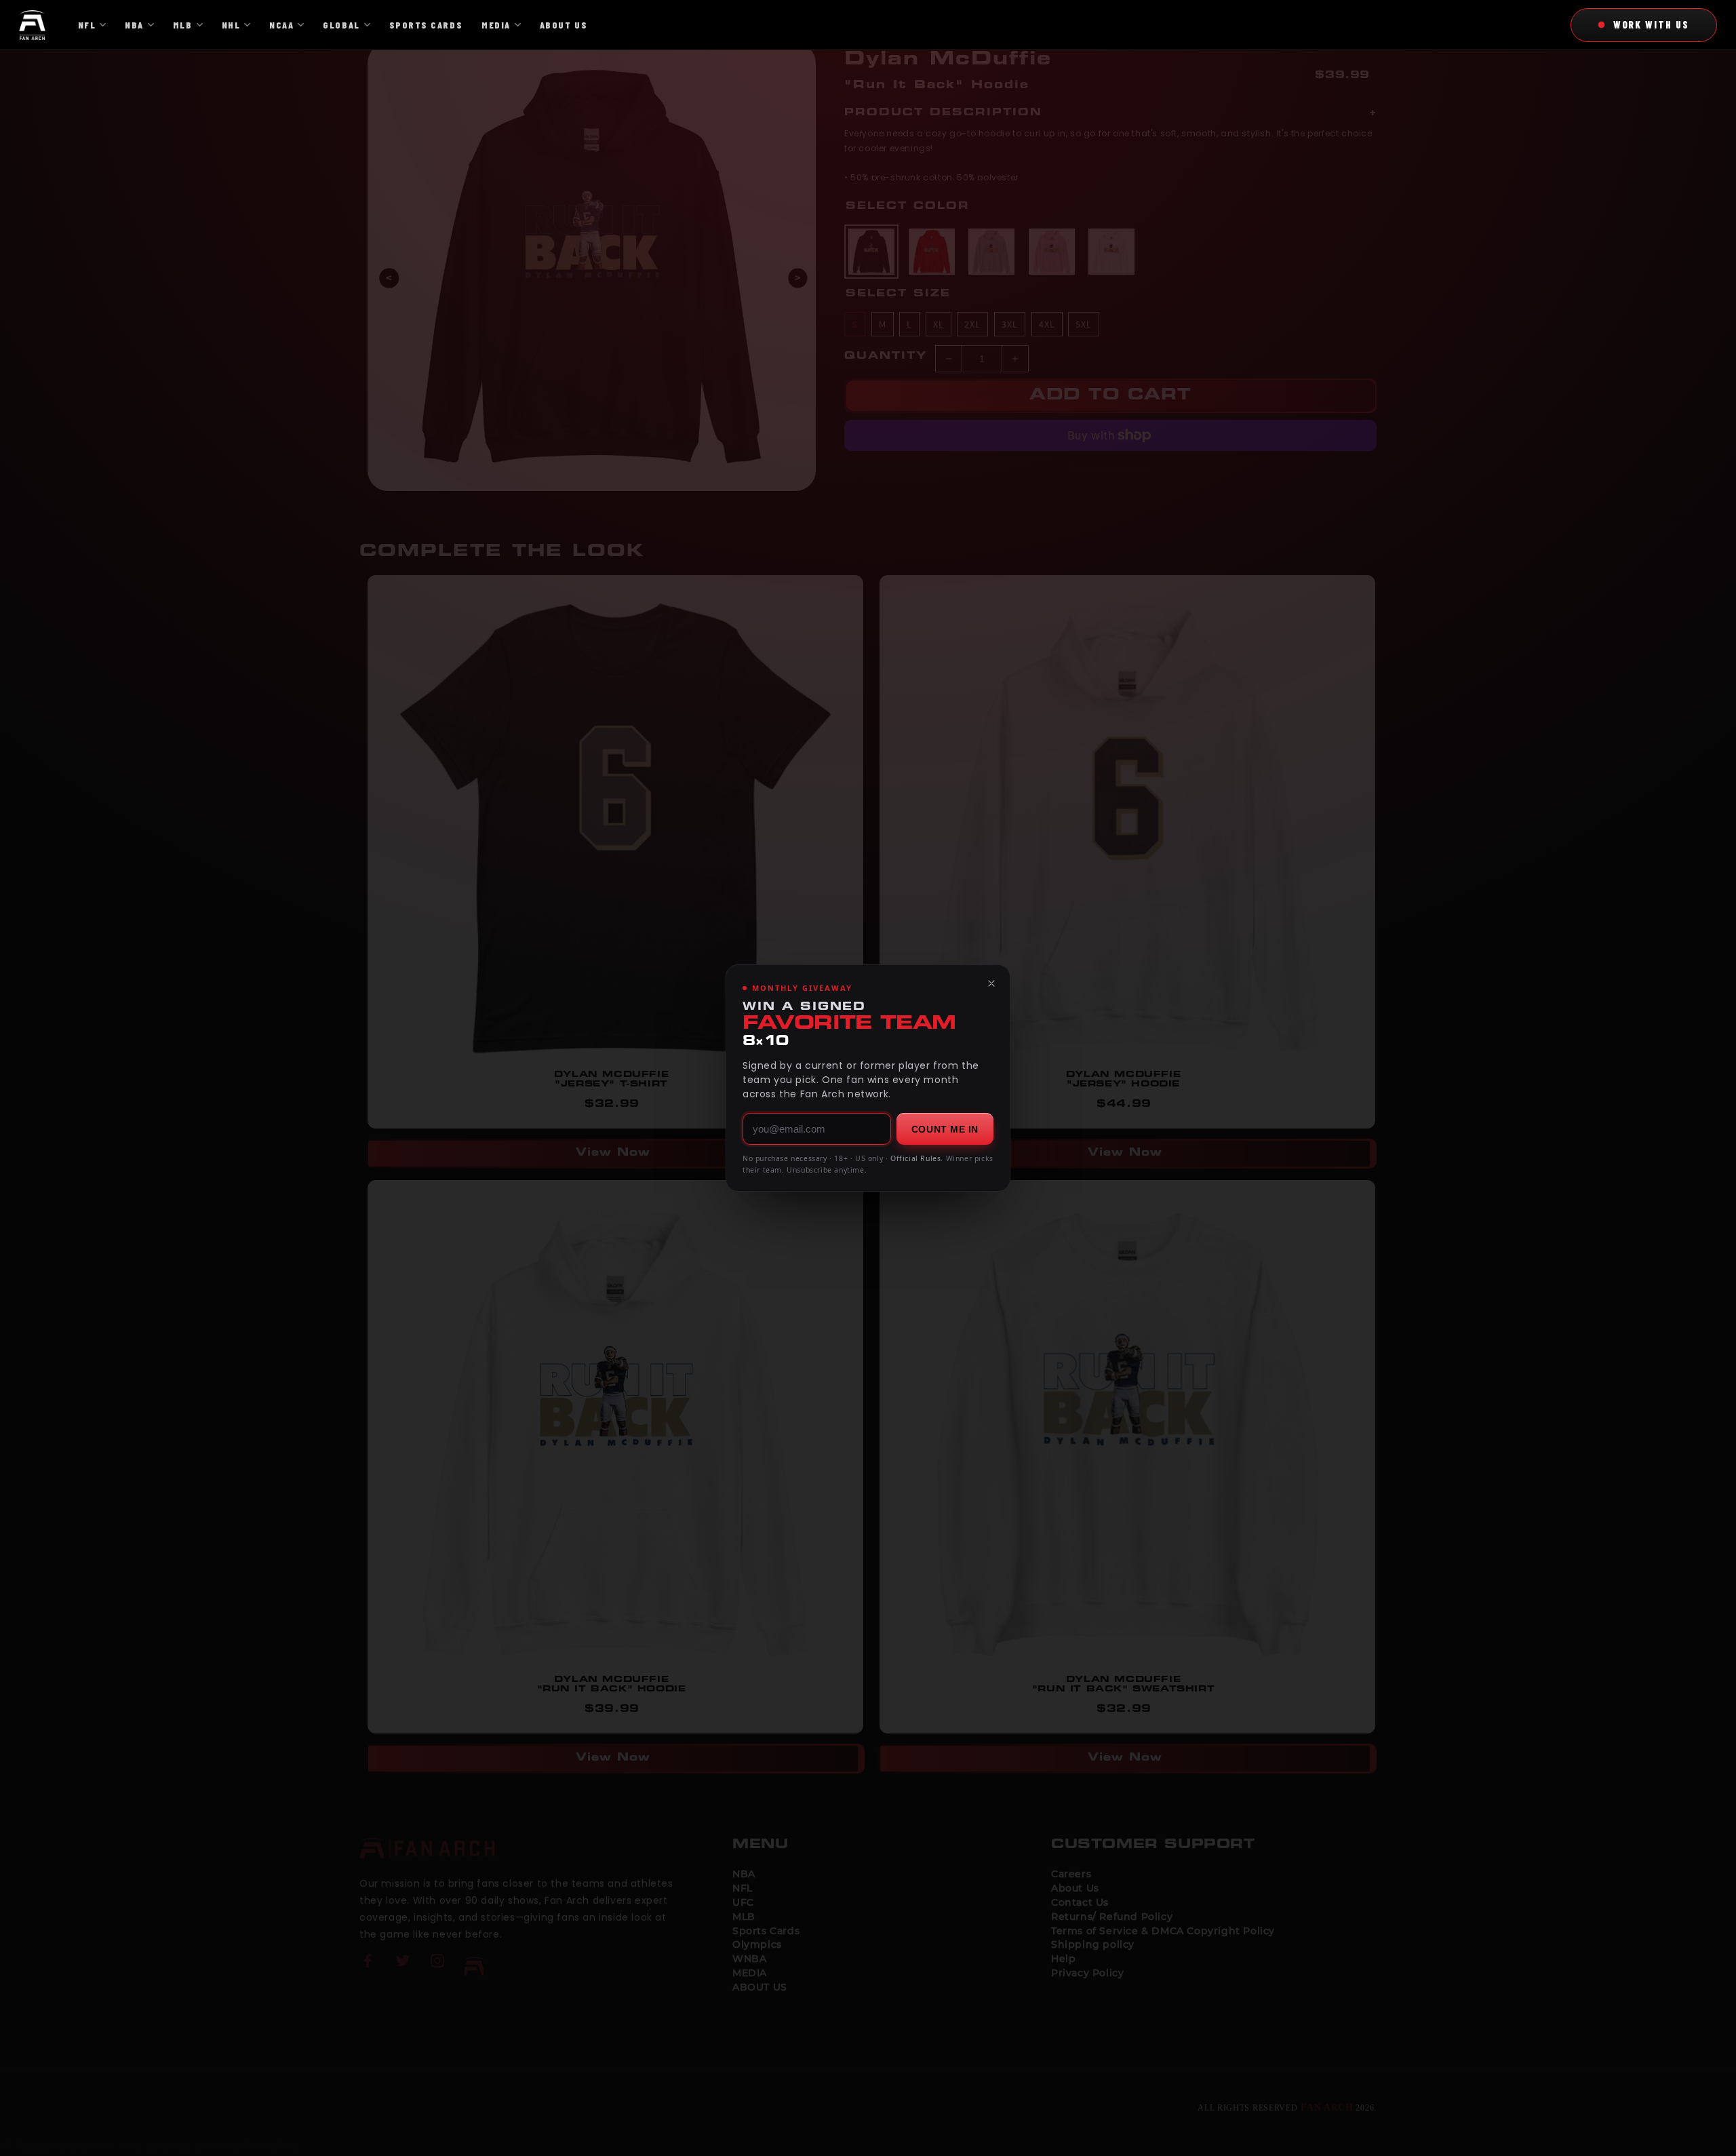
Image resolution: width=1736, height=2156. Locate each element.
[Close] (991, 983)
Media (496, 25)
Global (341, 25)
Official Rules (915, 1158)
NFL (87, 25)
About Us (564, 25)
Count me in (945, 1129)
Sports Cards (426, 25)
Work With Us (1651, 24)
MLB (183, 25)
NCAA (281, 25)
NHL (231, 25)
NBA (134, 25)
